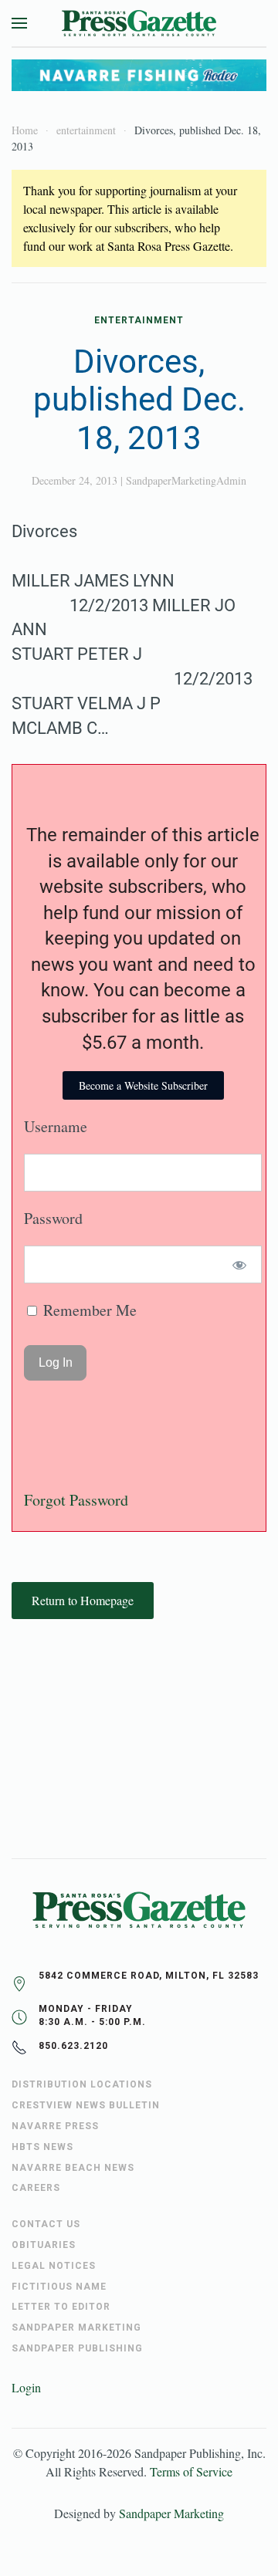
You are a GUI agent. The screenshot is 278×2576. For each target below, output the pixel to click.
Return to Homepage (83, 1600)
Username (56, 1126)
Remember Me (88, 1310)
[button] (19, 23)
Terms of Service (191, 2471)
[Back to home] (139, 23)
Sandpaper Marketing (171, 2513)
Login (26, 2387)
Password (53, 1218)
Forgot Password (76, 1500)
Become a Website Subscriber (143, 1085)
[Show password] (240, 1264)
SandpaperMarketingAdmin (186, 480)
